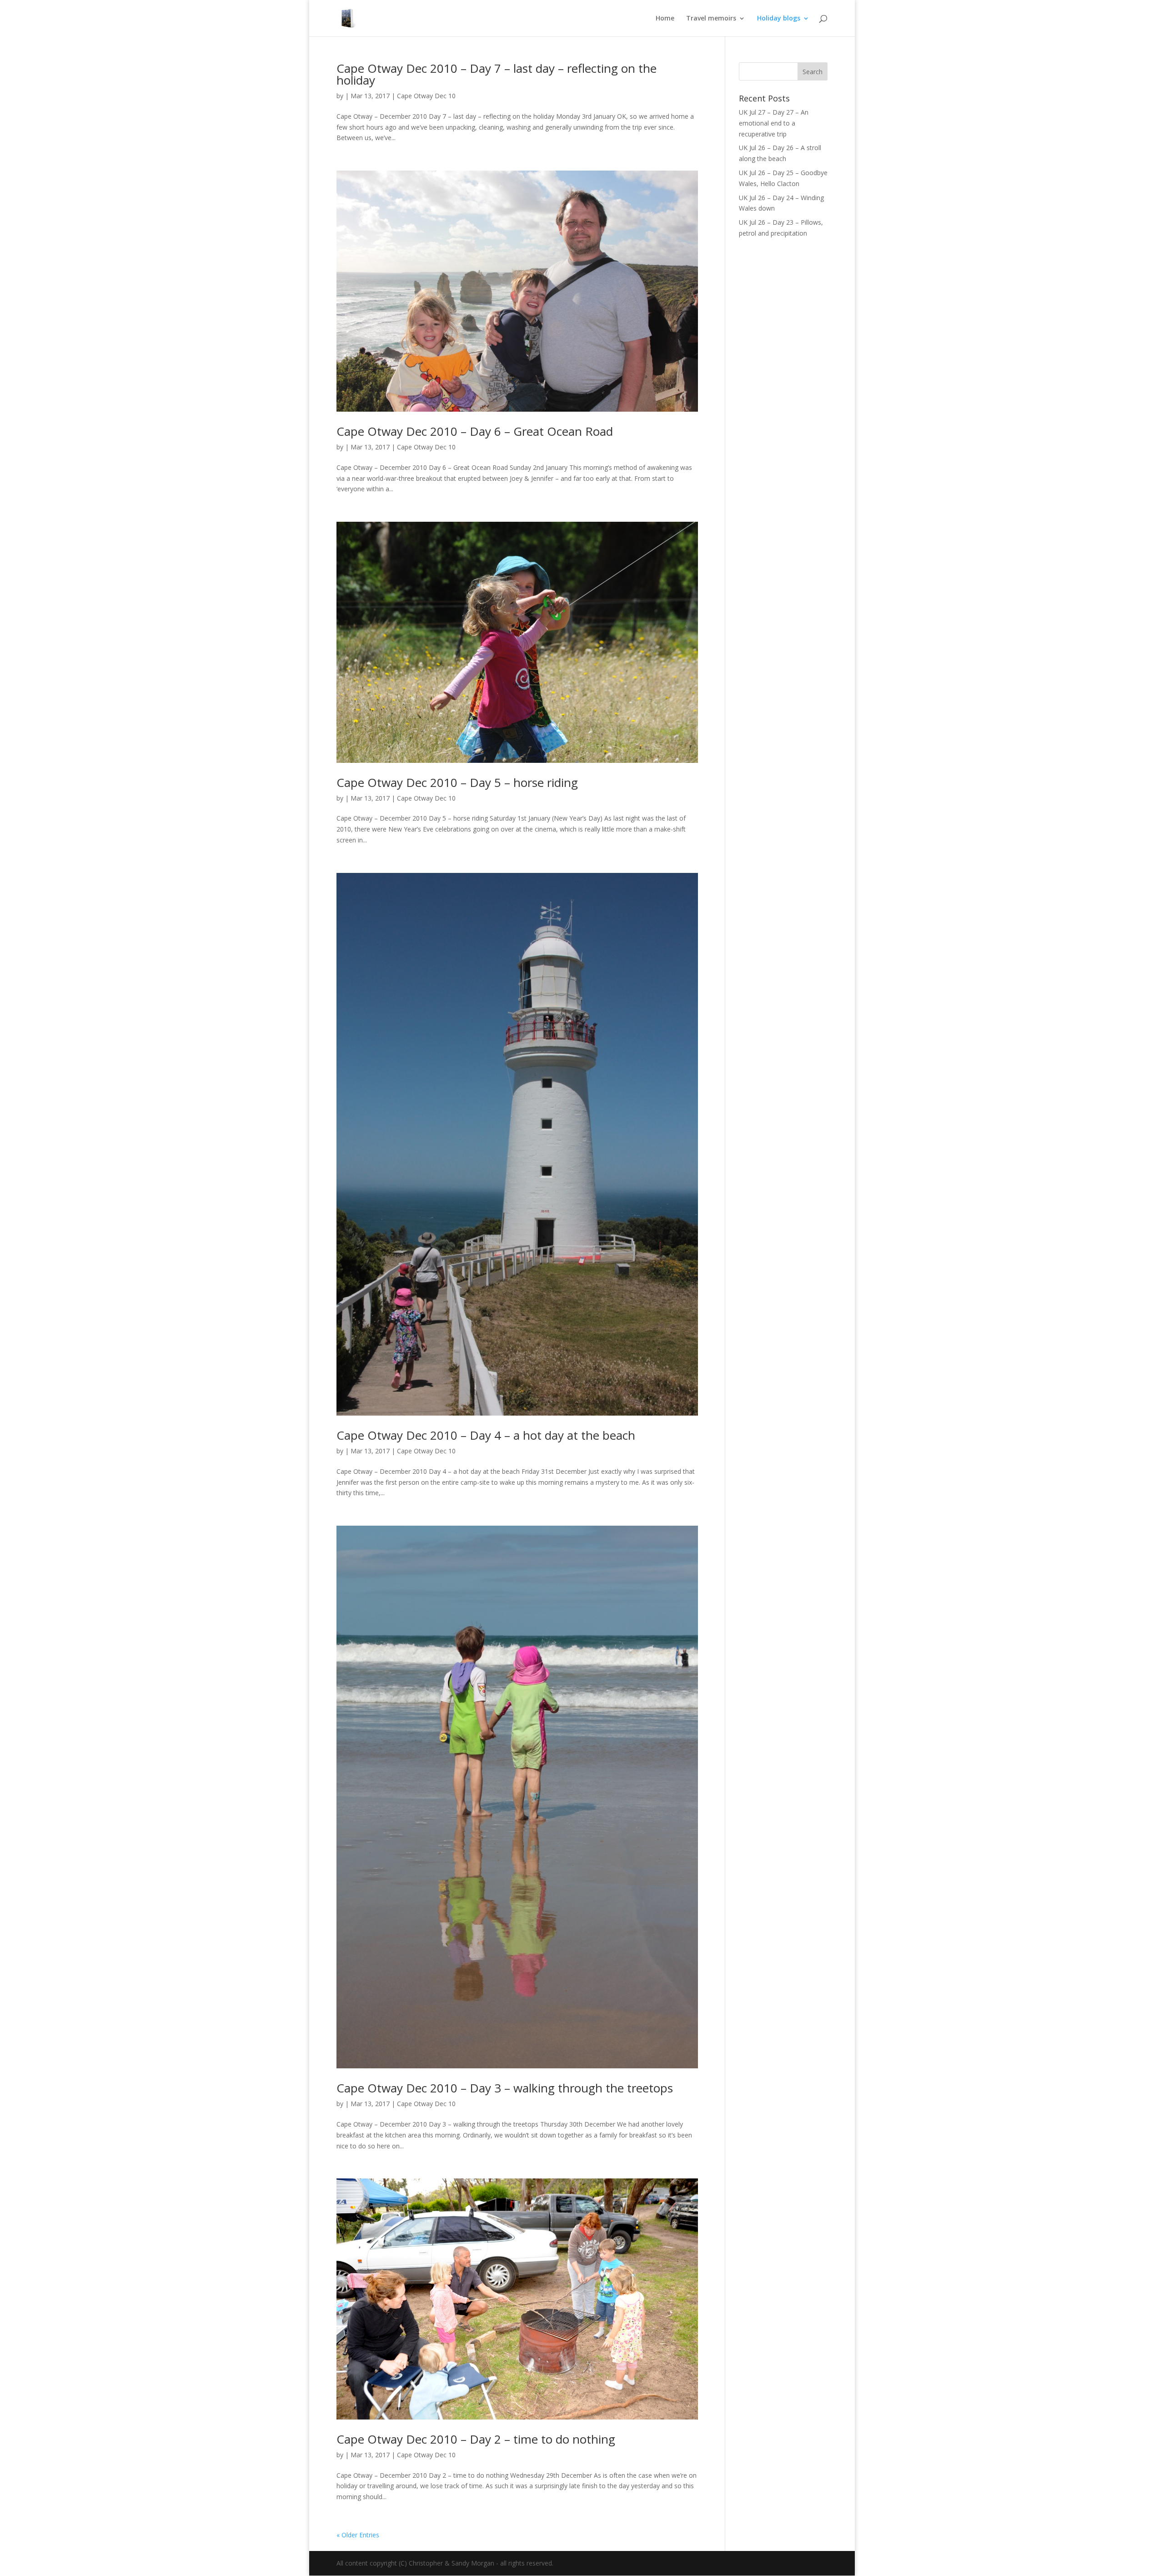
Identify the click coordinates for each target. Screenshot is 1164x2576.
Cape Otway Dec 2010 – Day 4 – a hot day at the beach (486, 1435)
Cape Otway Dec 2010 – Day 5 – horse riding (457, 782)
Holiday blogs (779, 19)
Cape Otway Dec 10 (426, 96)
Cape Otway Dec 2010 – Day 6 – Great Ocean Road (475, 431)
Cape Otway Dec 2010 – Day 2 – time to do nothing (476, 2439)
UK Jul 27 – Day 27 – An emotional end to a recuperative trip (774, 123)
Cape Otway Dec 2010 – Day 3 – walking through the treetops (505, 2088)
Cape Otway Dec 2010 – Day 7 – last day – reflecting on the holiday (497, 74)
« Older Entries (358, 2535)
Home (665, 19)
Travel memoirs (711, 19)
